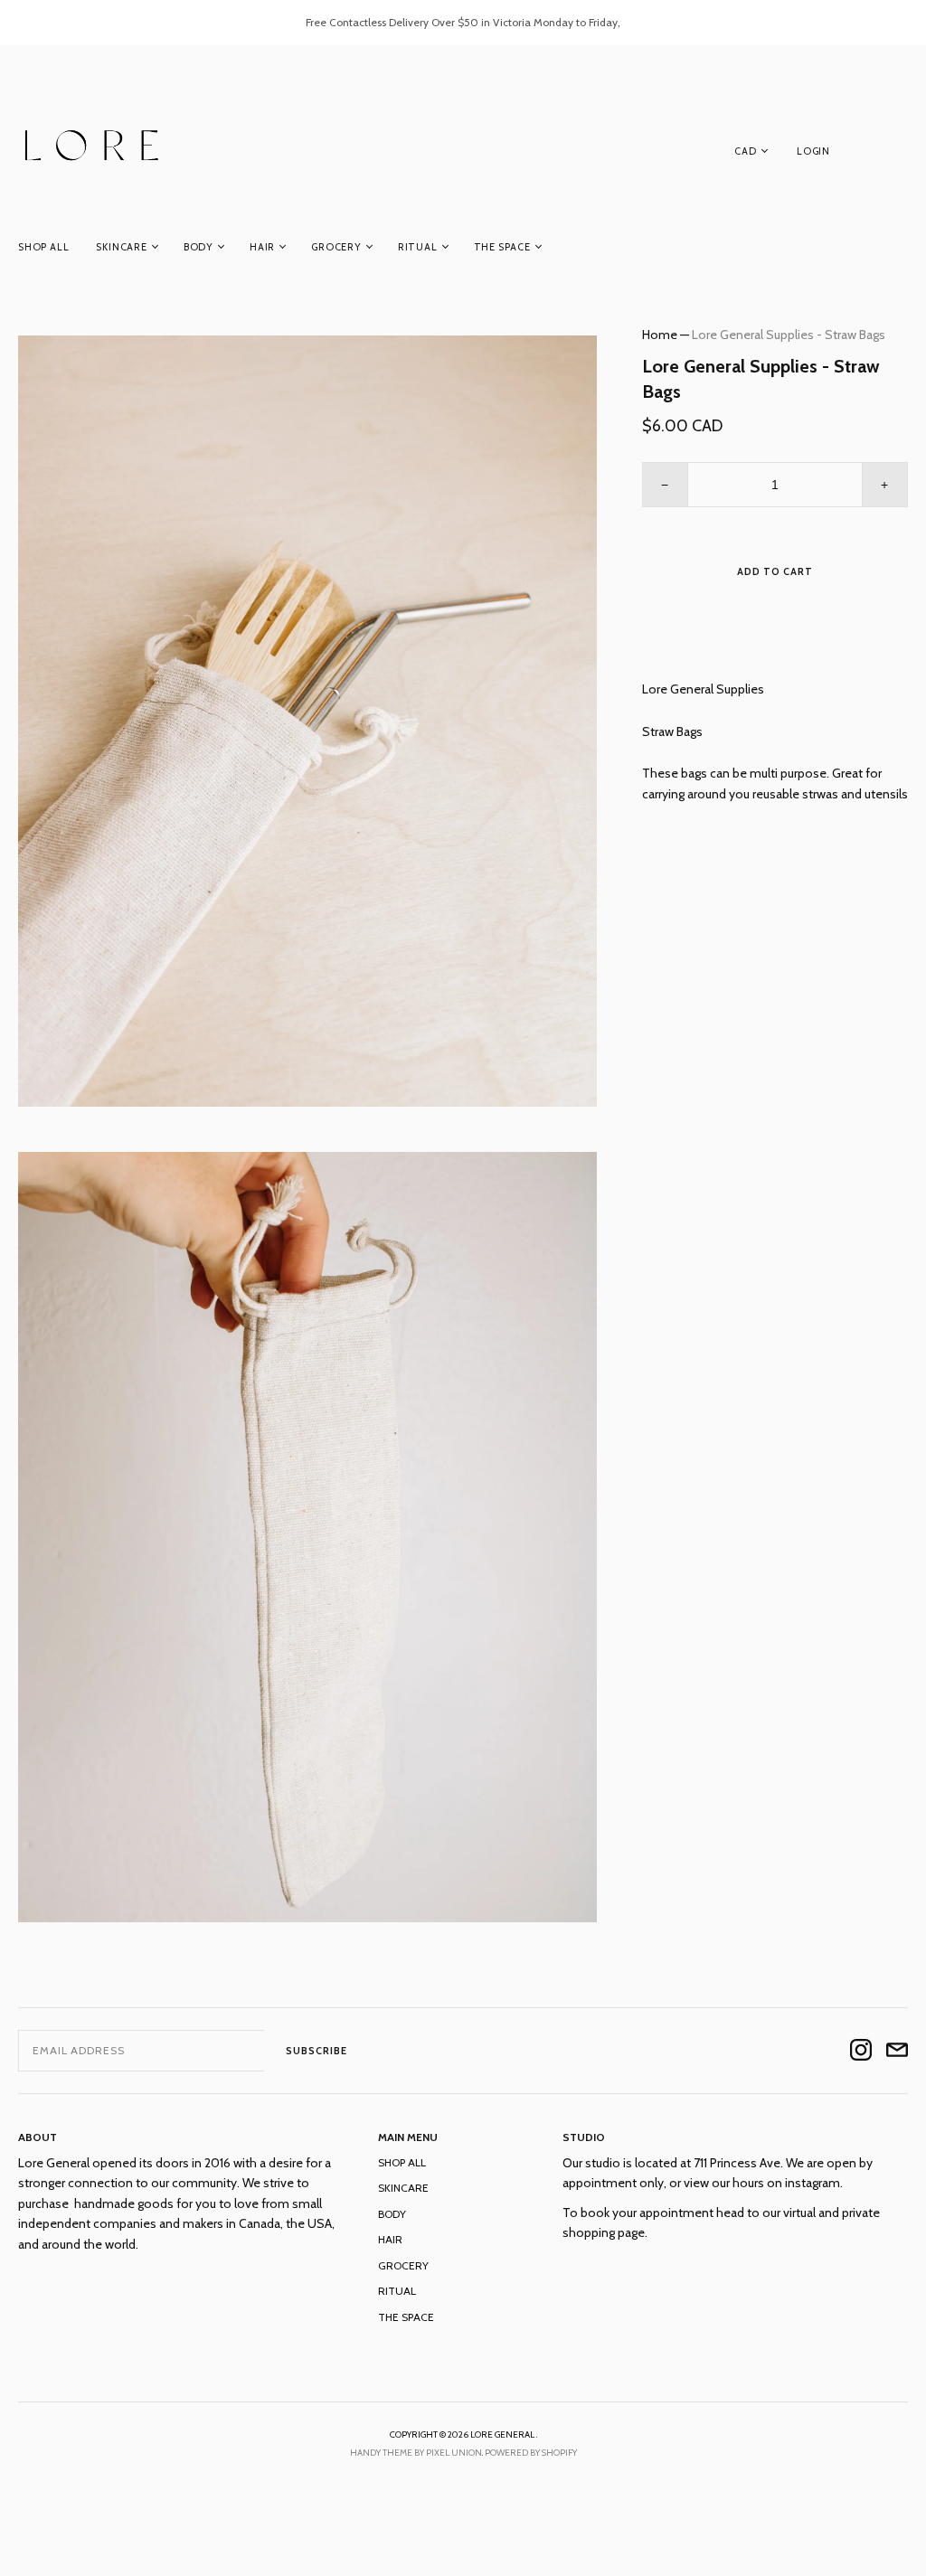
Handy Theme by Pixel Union (416, 2453)
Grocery (336, 247)
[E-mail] (897, 2051)
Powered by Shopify (531, 2453)
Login (813, 151)
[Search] (899, 155)
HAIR (262, 247)
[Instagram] (861, 2051)
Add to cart (775, 571)
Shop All (43, 247)
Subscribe (317, 2051)
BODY (198, 247)
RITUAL (418, 247)
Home (660, 335)
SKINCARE (121, 247)
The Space (502, 247)
